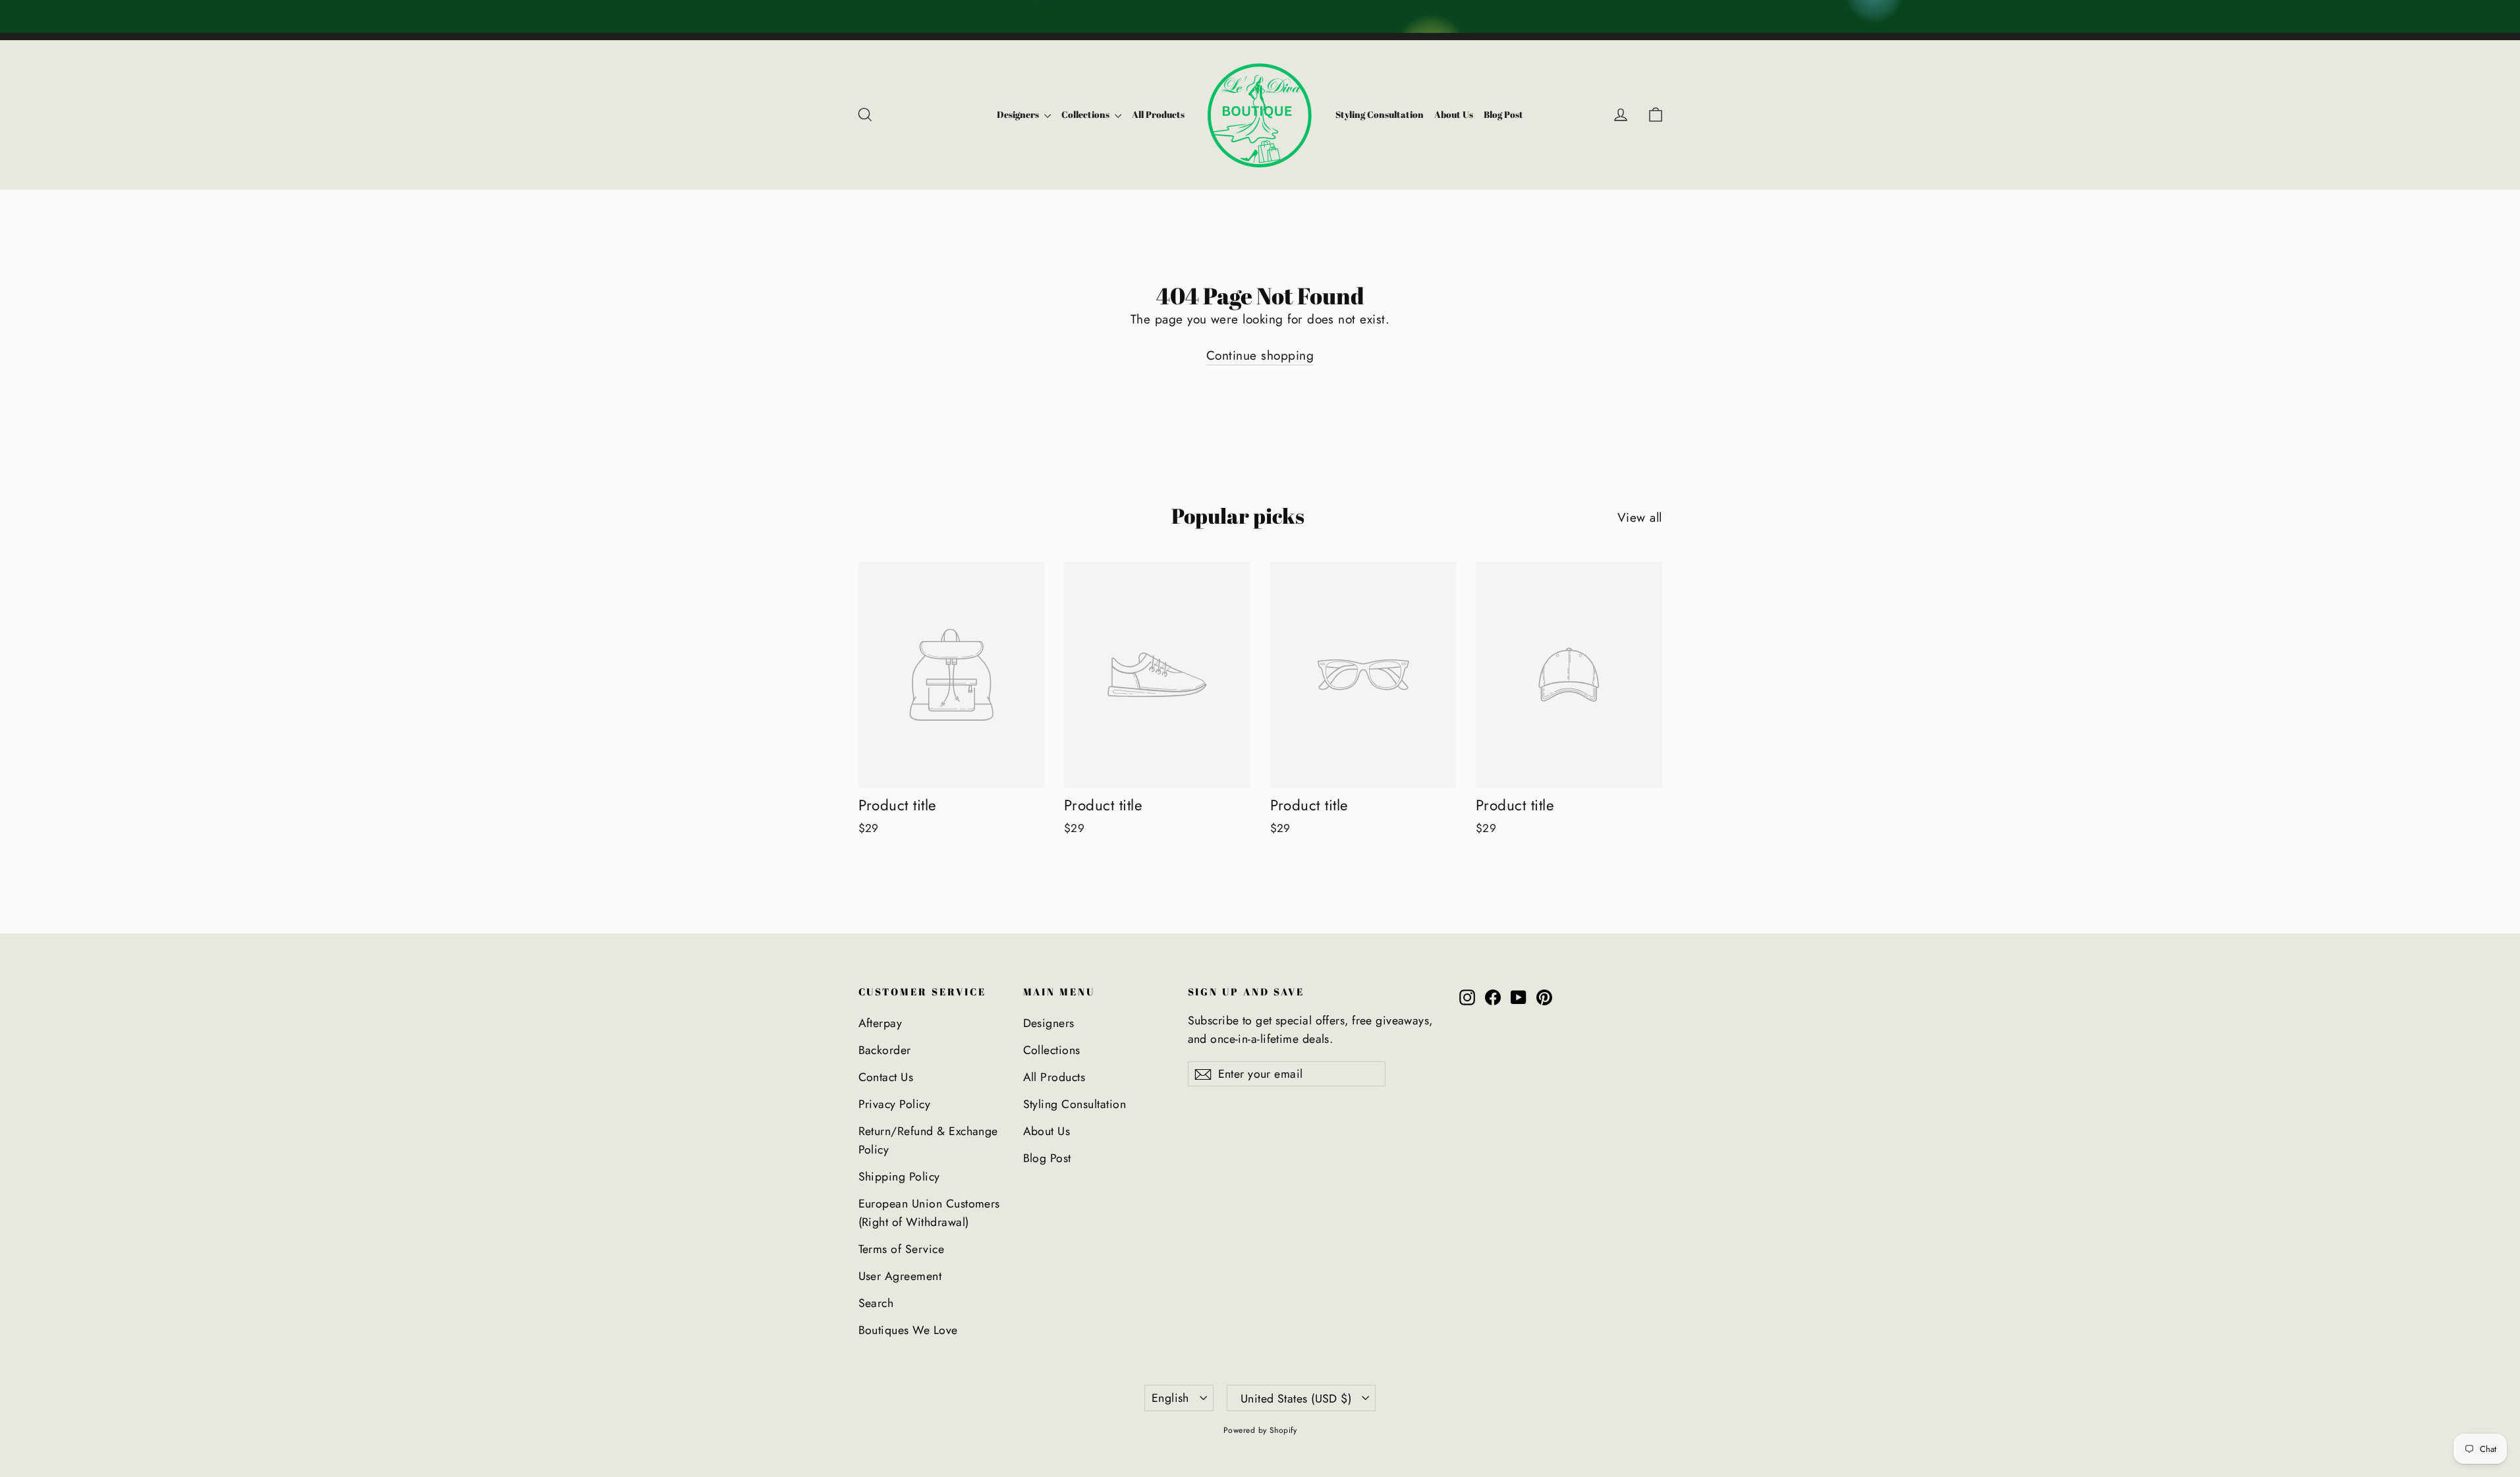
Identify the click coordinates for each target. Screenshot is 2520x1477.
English (1170, 1398)
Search (876, 1303)
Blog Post (1503, 114)
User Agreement (900, 1276)
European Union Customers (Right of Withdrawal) (929, 1213)
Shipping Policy (899, 1177)
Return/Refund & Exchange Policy (928, 1140)
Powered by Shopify (1260, 1430)
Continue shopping (1260, 355)
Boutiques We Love (908, 1330)
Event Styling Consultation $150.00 (2111, 16)
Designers (1019, 114)
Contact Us (886, 1077)
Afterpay (881, 1023)
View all (1640, 517)
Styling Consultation (1380, 114)
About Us (1454, 114)
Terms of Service (902, 1249)
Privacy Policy (895, 1104)
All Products (1158, 114)
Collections (1086, 114)
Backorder (885, 1050)
